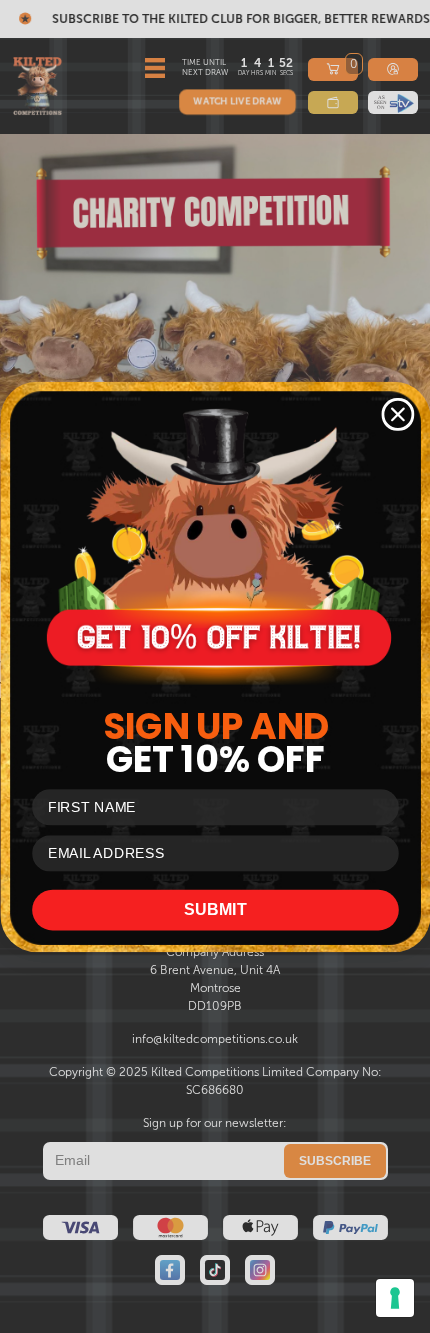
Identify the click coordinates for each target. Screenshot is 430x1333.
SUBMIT (215, 909)
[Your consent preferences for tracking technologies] (395, 1298)
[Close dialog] (397, 414)
